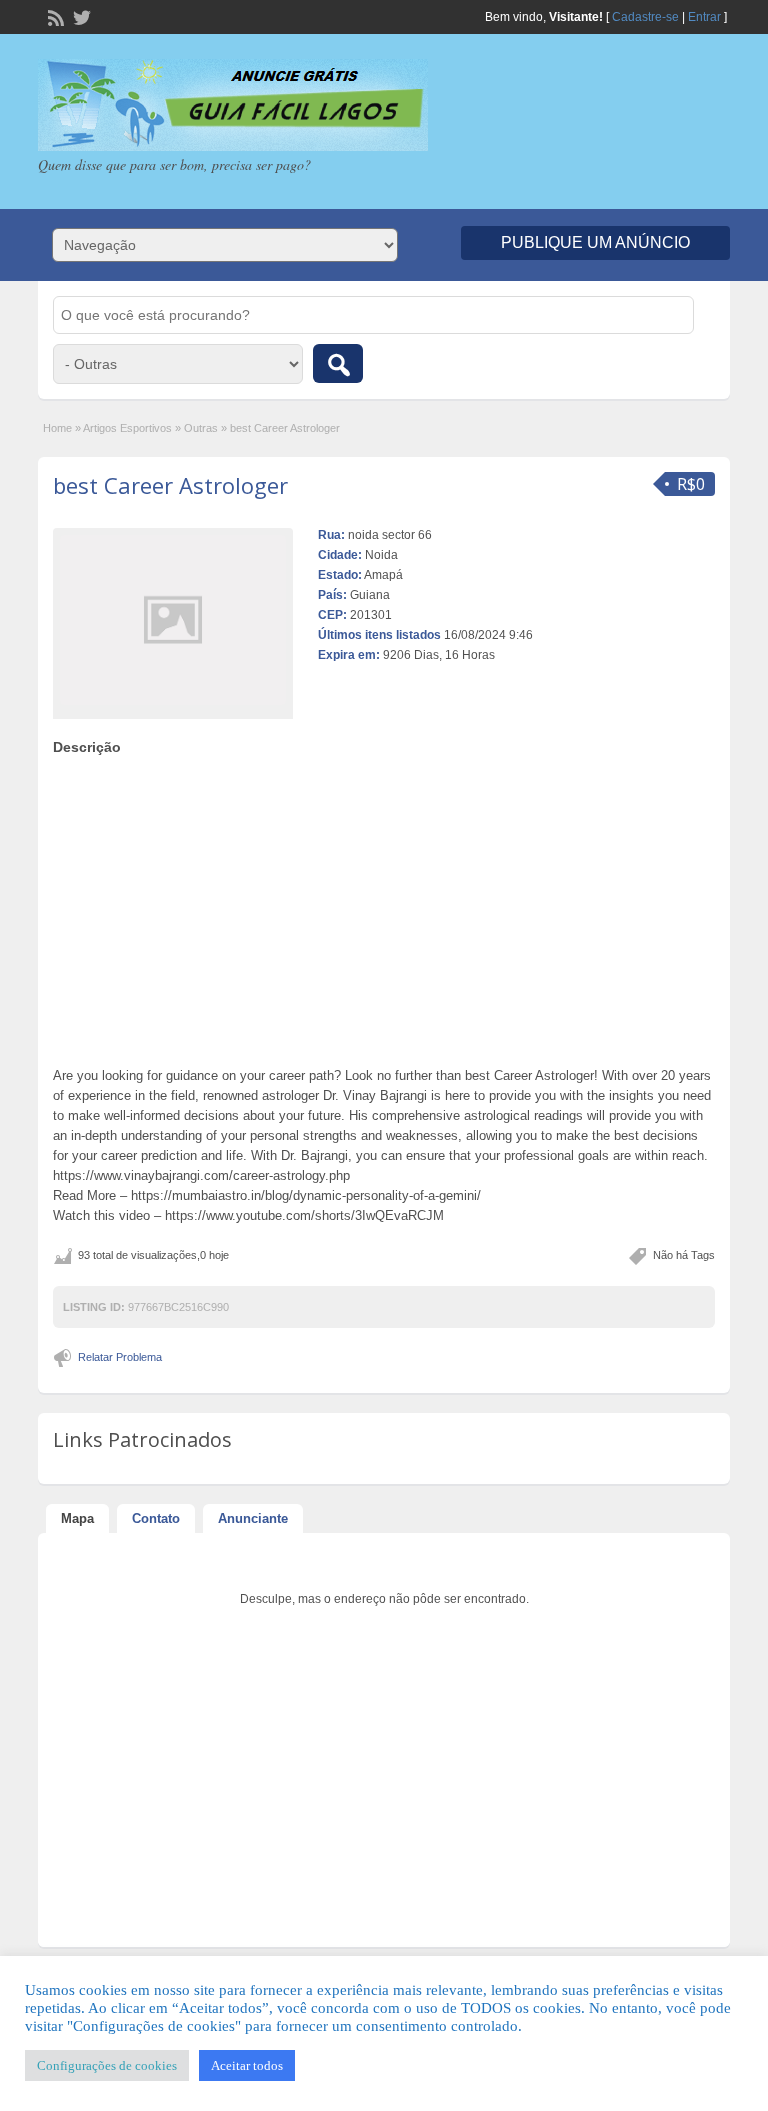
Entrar (704, 17)
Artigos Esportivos (127, 428)
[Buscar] (338, 363)
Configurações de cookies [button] (107, 2065)
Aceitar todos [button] (247, 2065)
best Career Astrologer (170, 485)
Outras (201, 428)
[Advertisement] (384, 906)
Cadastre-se (645, 17)
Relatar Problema (120, 1357)
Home (57, 428)
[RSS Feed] (54, 16)
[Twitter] (80, 16)
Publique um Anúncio (595, 242)
